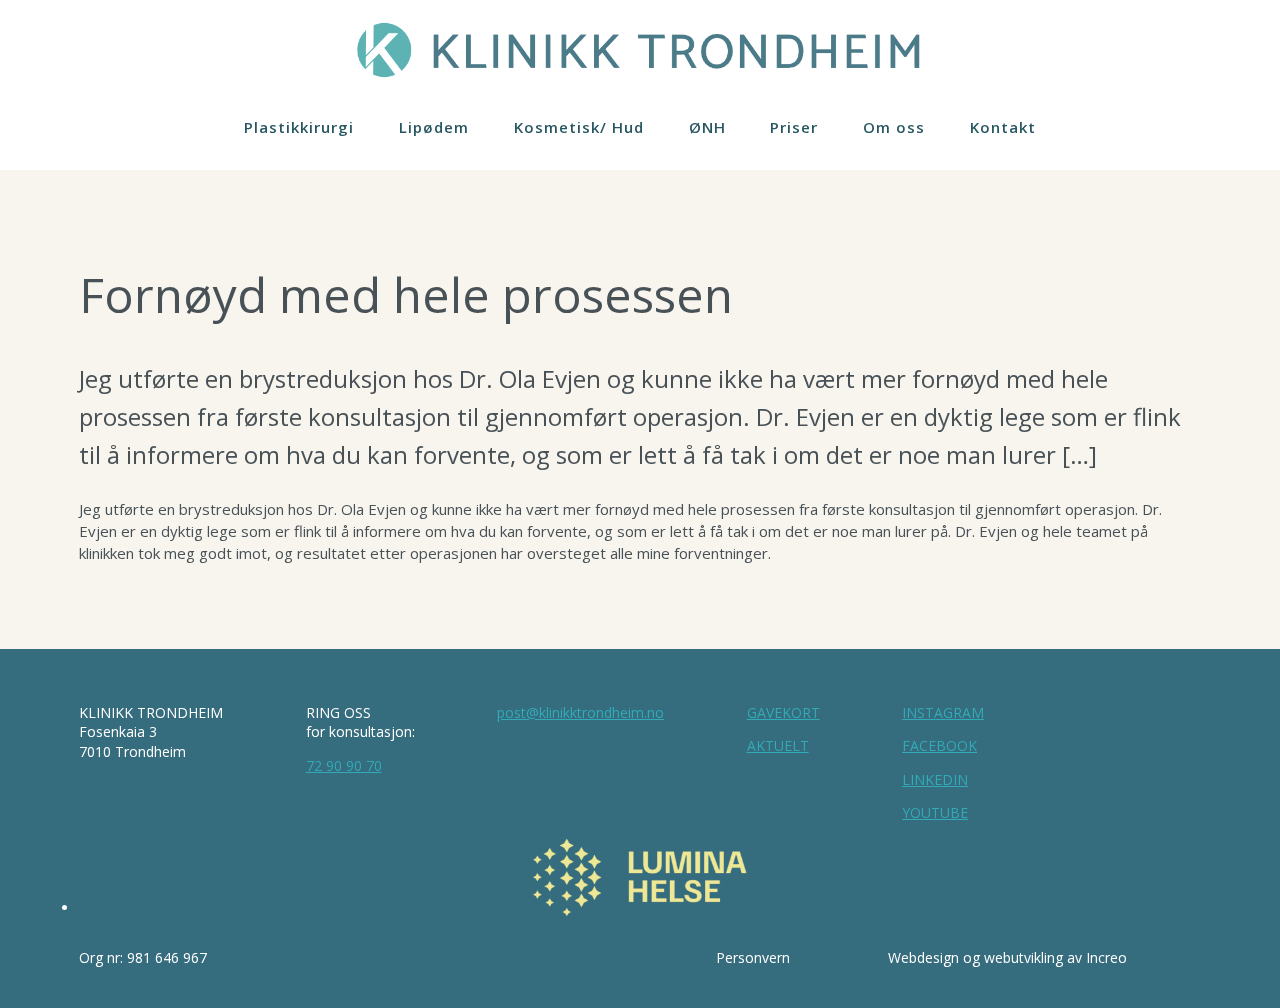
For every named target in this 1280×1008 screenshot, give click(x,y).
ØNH (707, 127)
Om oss (894, 127)
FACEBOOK (939, 745)
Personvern (753, 957)
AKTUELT (778, 745)
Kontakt (1003, 127)
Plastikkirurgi (299, 127)
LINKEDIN (935, 779)
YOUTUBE (935, 812)
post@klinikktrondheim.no (580, 712)
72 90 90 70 (344, 765)
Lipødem (434, 127)
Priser (794, 127)
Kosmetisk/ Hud (579, 127)
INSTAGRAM (943, 712)
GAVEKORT (783, 712)
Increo (1106, 957)
